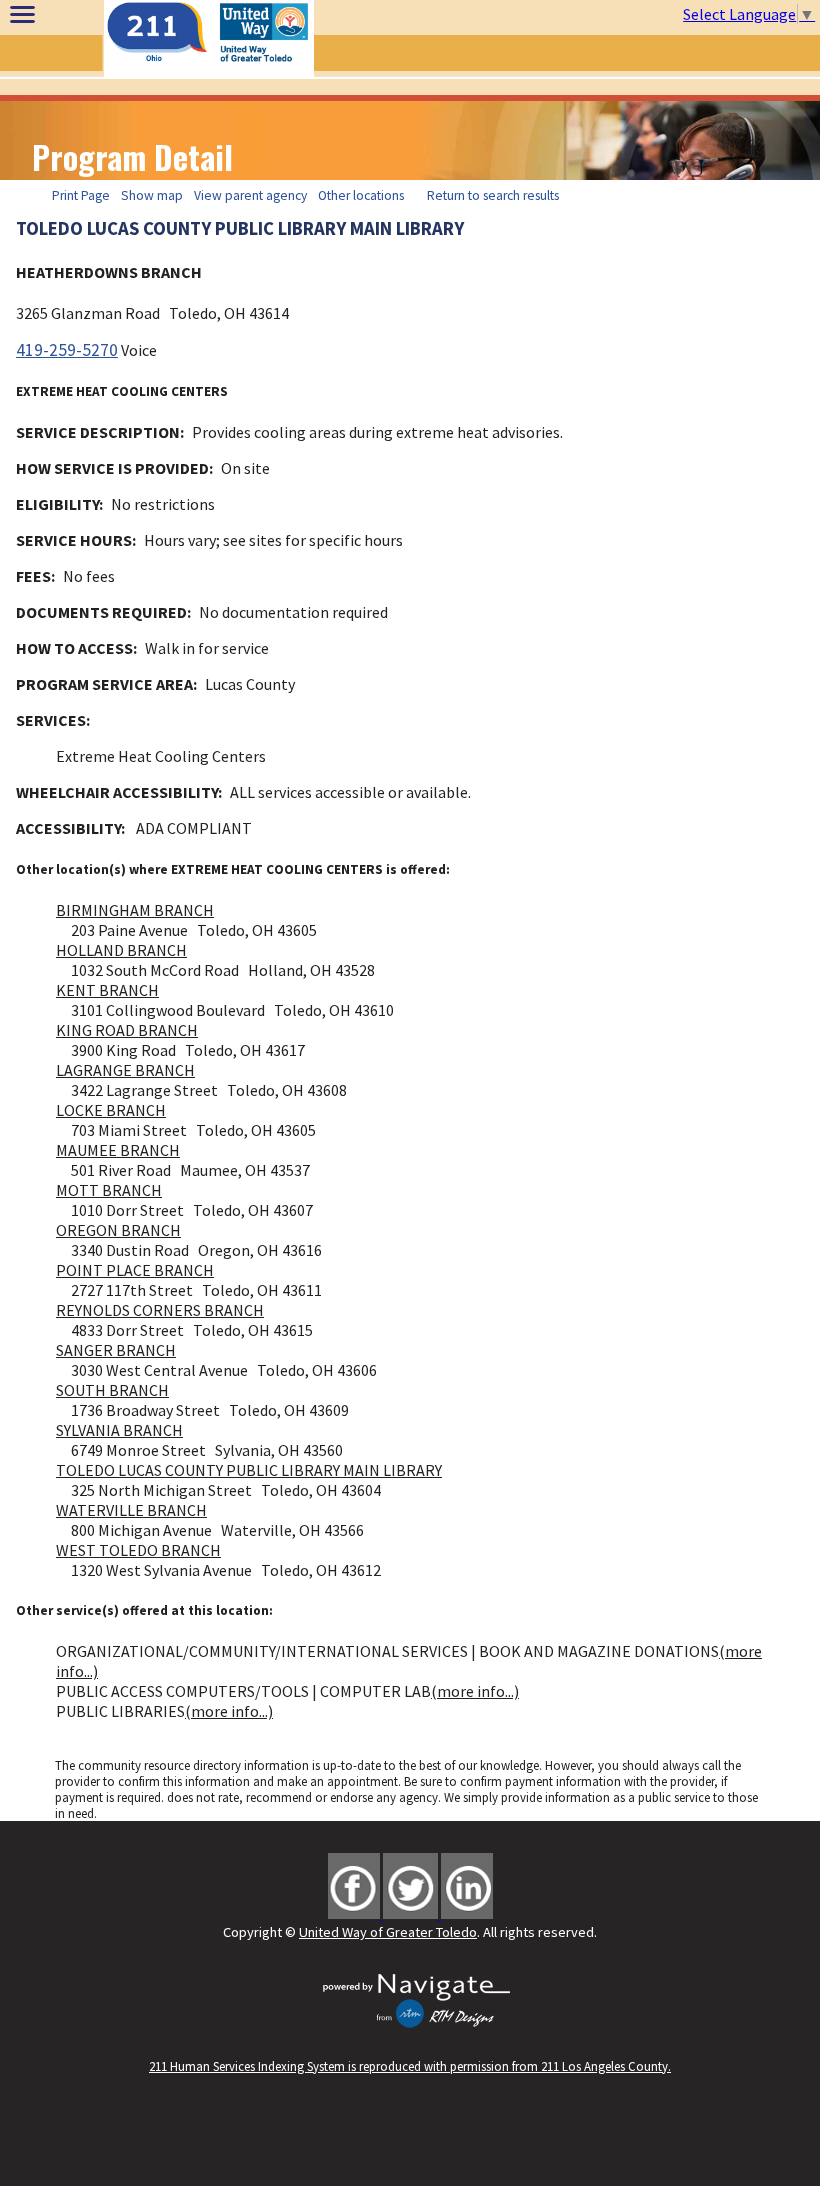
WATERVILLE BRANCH (131, 1510)
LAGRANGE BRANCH (125, 1070)
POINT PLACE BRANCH (135, 1270)
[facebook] (355, 1913)
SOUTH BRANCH (112, 1390)
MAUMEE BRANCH (118, 1150)
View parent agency (250, 195)
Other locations (361, 195)
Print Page (81, 195)
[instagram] (467, 1913)
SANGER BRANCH (116, 1350)
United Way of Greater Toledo (388, 1932)
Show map (152, 195)
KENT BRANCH (107, 990)
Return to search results (493, 195)
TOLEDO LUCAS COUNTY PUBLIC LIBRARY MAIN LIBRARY (249, 1470)
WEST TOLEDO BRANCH (138, 1550)
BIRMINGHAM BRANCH (135, 910)
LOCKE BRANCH (111, 1110)
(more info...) (475, 1691)
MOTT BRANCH (109, 1190)
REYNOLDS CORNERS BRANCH (160, 1310)
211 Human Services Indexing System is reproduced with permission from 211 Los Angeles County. (410, 2066)
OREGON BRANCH (118, 1230)
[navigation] (22, 14)
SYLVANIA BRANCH (119, 1430)
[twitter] (412, 1913)
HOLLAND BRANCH (121, 950)
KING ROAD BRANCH (127, 1030)
